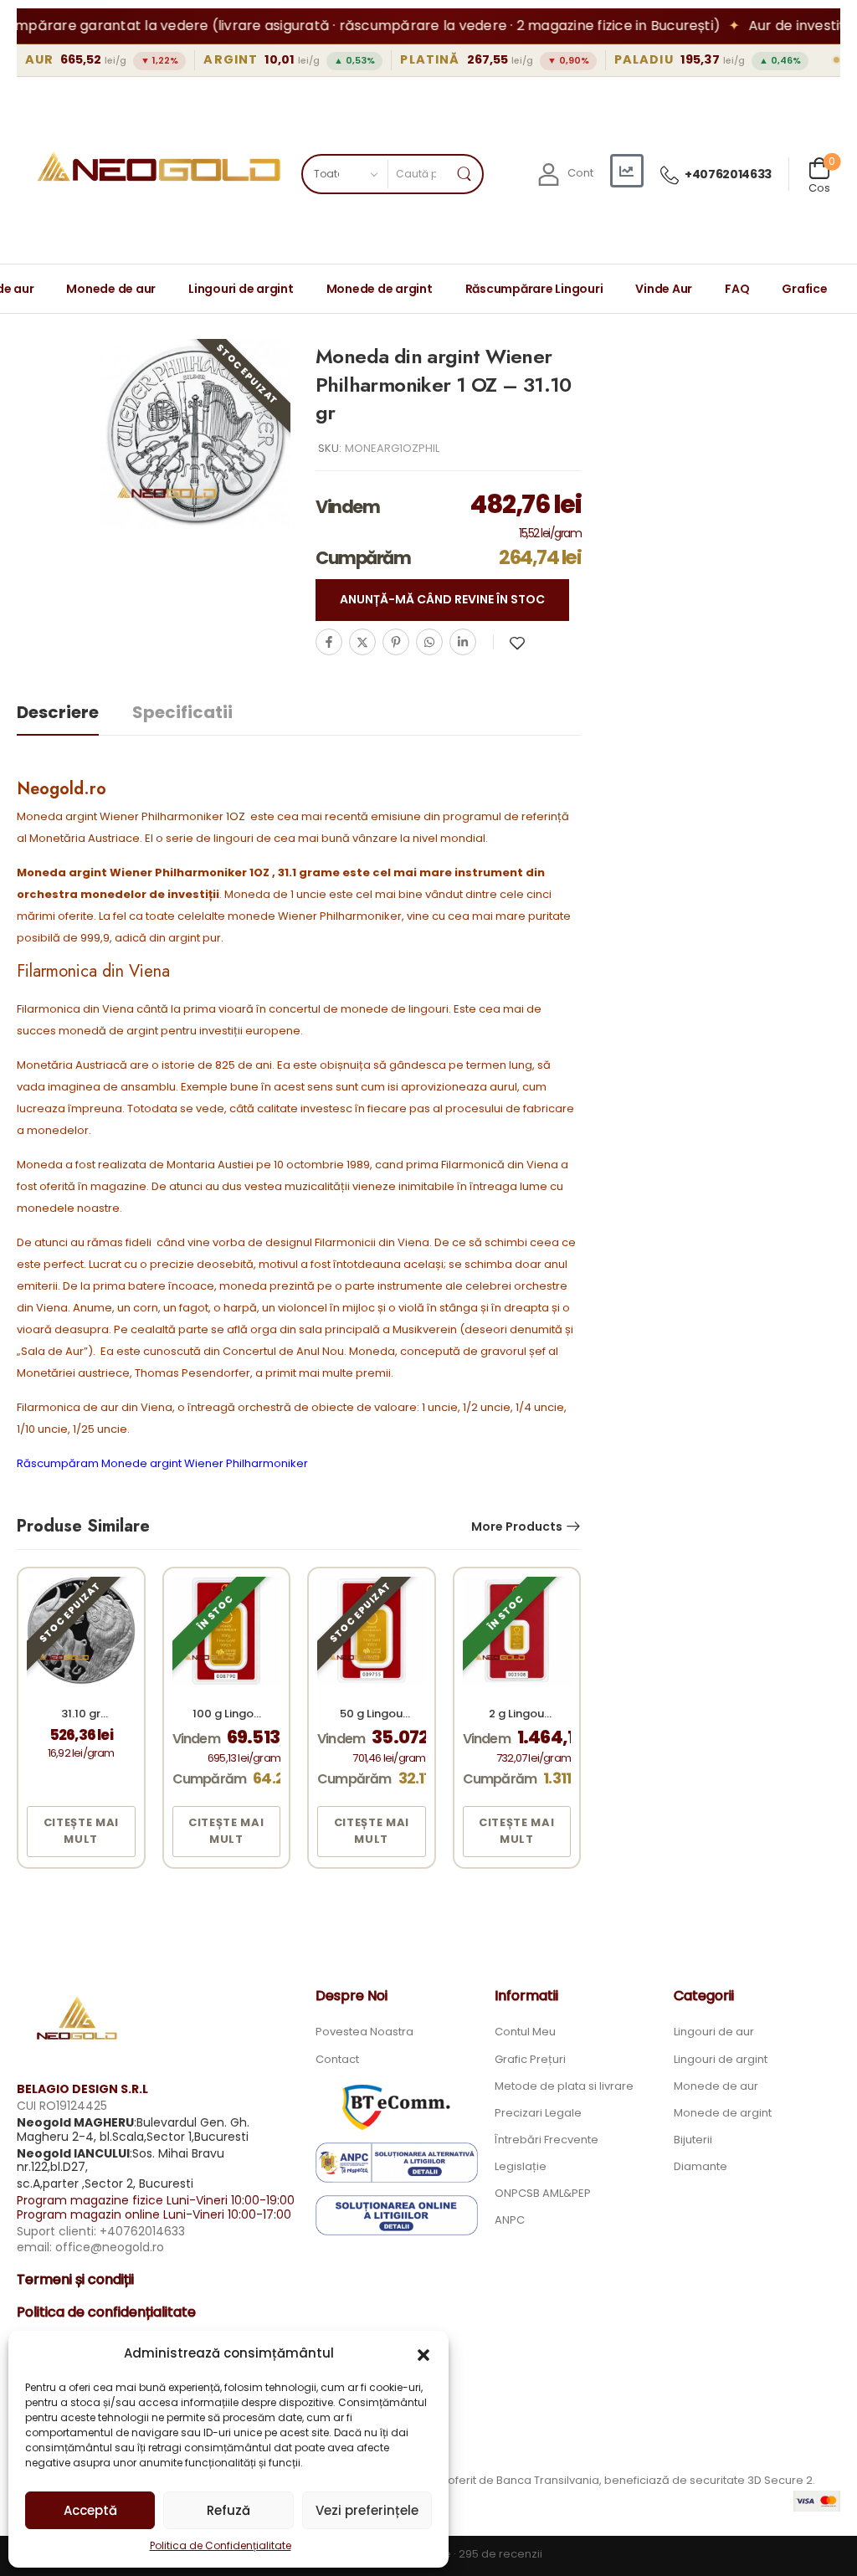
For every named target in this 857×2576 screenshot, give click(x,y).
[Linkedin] (463, 642)
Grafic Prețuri (530, 2059)
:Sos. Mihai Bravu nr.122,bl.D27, (121, 2160)
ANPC (510, 2220)
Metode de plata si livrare (564, 2086)
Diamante (700, 2166)
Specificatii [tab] (182, 712)
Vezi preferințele (367, 2510)
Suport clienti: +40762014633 (101, 2231)
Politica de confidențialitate (106, 2312)
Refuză (228, 2510)
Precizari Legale (538, 2113)
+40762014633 (728, 174)
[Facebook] (329, 642)
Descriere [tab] (58, 712)
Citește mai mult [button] (81, 1831)
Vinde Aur (664, 289)
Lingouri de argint (241, 289)
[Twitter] (362, 642)
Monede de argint (380, 289)
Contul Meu (525, 2032)
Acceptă (90, 2510)
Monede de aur (111, 289)
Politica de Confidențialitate (221, 2545)
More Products (517, 1527)
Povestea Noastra (364, 2032)
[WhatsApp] (429, 642)
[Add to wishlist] (517, 643)
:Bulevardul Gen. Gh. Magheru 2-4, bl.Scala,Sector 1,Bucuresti (133, 2130)
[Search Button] (464, 174)
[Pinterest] (396, 642)
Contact (337, 2059)
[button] (423, 2353)
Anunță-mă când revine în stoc (442, 599)
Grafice (804, 289)
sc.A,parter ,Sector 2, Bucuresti (105, 2183)
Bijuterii (693, 2140)
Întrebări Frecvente (547, 2140)
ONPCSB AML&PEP (543, 2193)
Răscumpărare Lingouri (534, 289)
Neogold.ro (62, 789)
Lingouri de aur (714, 2032)
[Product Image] (195, 434)
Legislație (521, 2166)
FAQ (737, 289)
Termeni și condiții (75, 2279)
